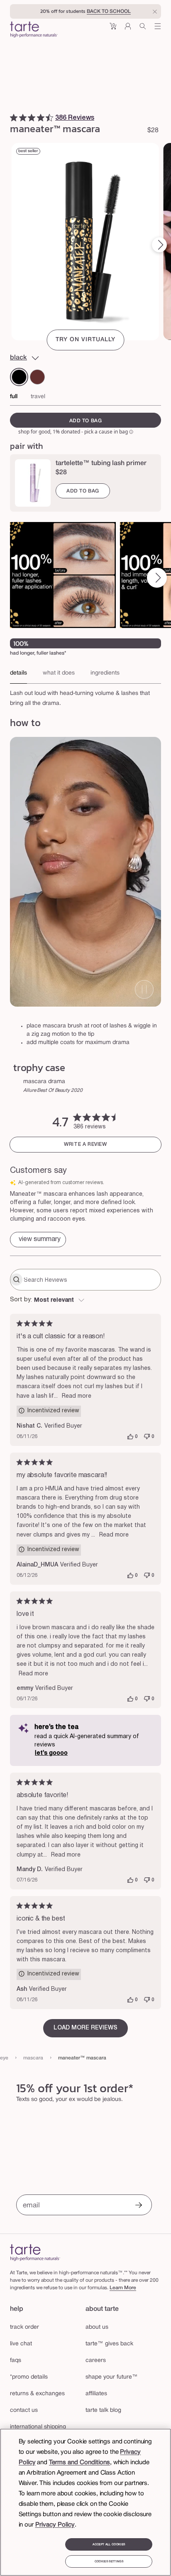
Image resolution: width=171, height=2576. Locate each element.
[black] (19, 377)
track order (24, 2327)
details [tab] (18, 673)
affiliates (96, 2394)
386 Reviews (75, 118)
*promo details (29, 2377)
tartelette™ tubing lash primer (101, 463)
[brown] (37, 377)
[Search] (143, 29)
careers (96, 2361)
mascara (33, 2058)
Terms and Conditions (79, 2463)
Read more (77, 1396)
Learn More (123, 2288)
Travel (38, 397)
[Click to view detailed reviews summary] (38, 1240)
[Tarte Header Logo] (34, 30)
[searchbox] (91, 1280)
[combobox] (85, 1300)
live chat (21, 2344)
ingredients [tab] (105, 673)
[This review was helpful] (130, 1437)
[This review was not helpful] (147, 1437)
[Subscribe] (139, 2206)
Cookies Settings (109, 2561)
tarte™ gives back (109, 2344)
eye (4, 2058)
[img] (14, 118)
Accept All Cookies (109, 2544)
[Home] (35, 2252)
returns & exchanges (37, 2394)
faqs (16, 2361)
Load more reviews (85, 2028)
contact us (24, 2410)
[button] (113, 29)
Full (14, 397)
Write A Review (85, 1144)
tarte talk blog (103, 2410)
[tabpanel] (85, 696)
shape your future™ (112, 2377)
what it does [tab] (59, 673)
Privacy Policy (55, 2525)
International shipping (38, 2427)
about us (97, 2327)
